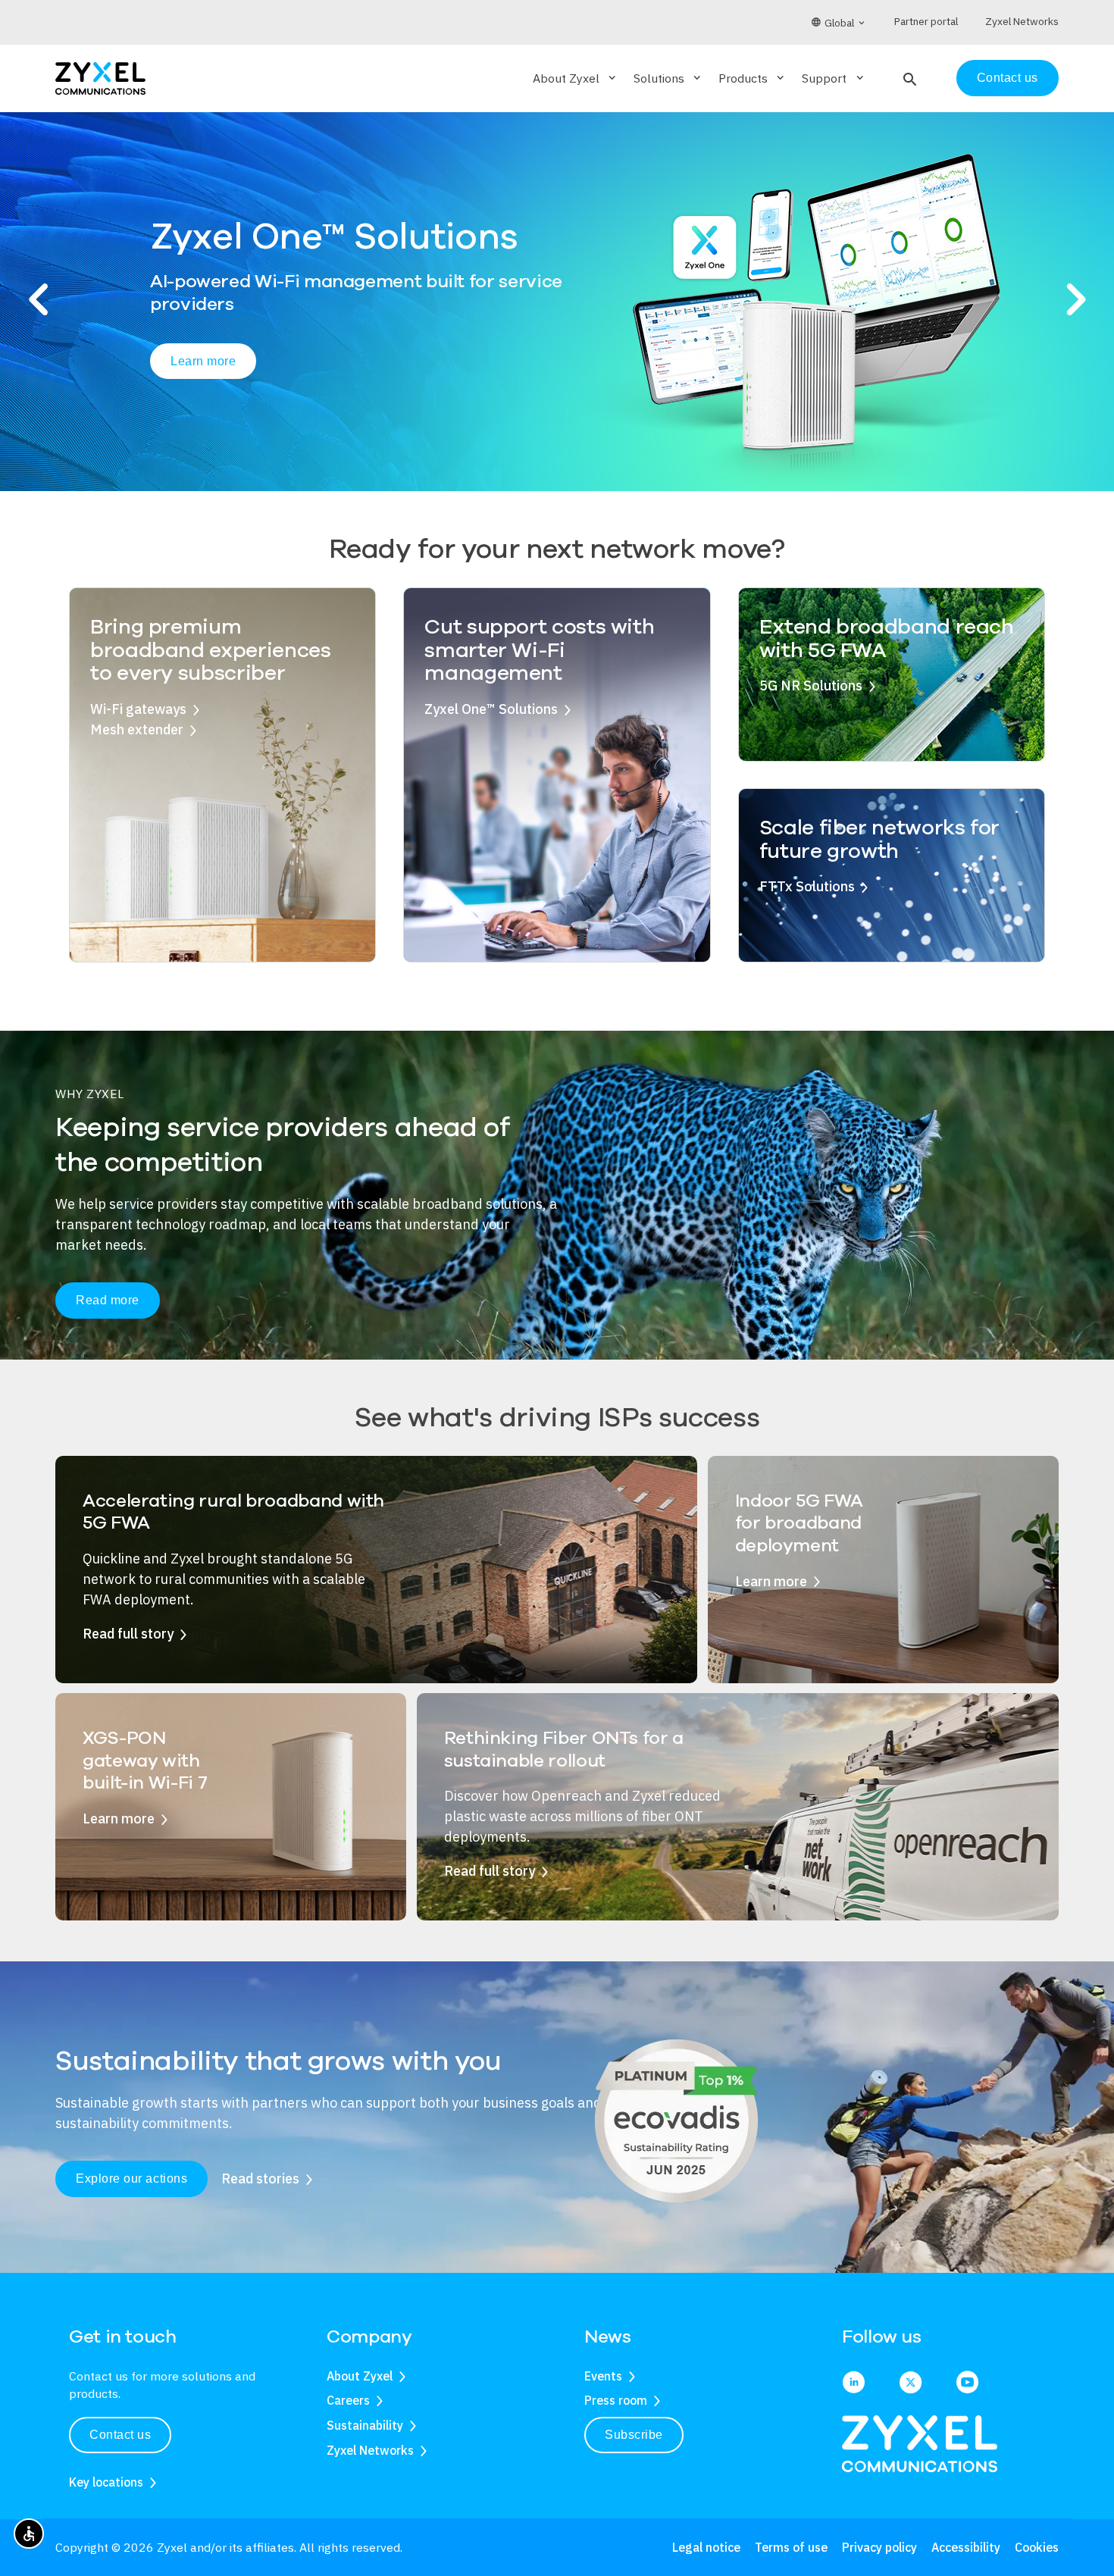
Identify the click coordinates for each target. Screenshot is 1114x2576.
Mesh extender (137, 729)
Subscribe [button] (634, 2435)
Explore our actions (131, 2178)
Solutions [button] (668, 78)
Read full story (128, 1634)
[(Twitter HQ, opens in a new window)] (911, 2384)
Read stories (260, 2178)
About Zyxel (360, 2376)
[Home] (100, 77)
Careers (348, 2400)
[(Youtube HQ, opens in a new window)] (967, 2384)
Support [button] (834, 78)
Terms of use (791, 2547)
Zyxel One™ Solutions (491, 709)
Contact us (1008, 78)
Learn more (203, 369)
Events (603, 2376)
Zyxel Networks (370, 2450)
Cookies (1037, 2547)
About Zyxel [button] (576, 78)
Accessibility (966, 2547)
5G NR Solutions (811, 685)
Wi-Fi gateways (138, 709)
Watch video (336, 371)
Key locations (106, 2482)
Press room (616, 2400)
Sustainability (365, 2425)
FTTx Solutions (807, 886)
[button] (908, 78)
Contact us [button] (120, 2435)
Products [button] (753, 78)
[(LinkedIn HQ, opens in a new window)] (854, 2384)
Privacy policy (879, 2547)
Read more (108, 1300)
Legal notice (706, 2547)
